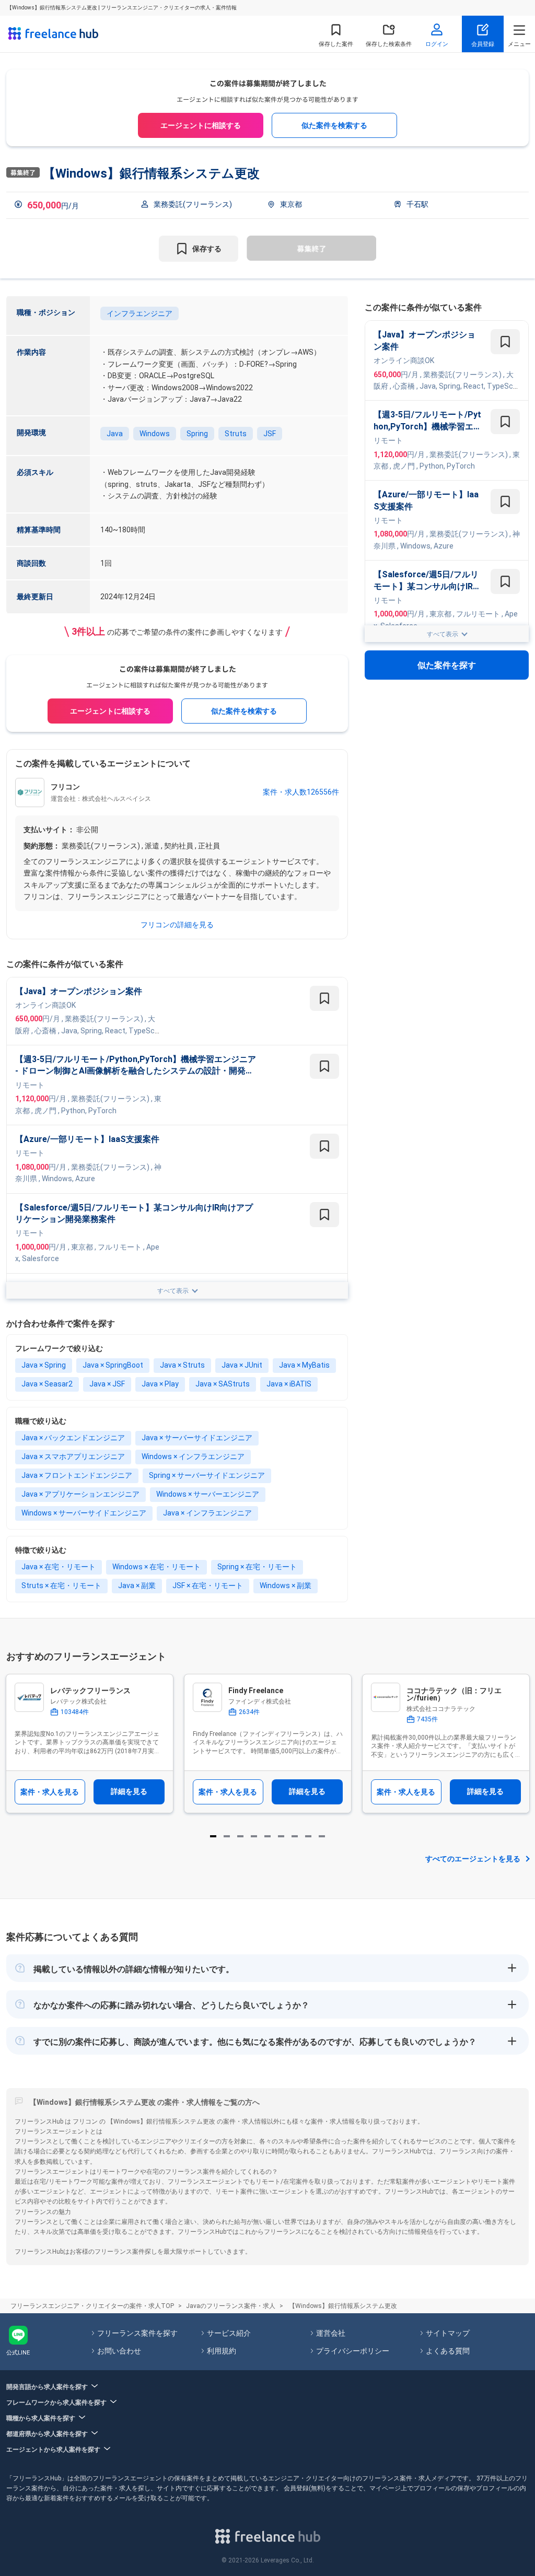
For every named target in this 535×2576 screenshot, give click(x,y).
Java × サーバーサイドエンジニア (197, 1438)
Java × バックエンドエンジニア (73, 1438)
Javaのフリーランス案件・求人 (231, 2306)
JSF (270, 434)
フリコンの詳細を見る (177, 925)
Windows (155, 434)
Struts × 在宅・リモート (61, 1586)
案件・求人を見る (50, 1792)
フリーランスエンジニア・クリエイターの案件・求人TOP (92, 2306)
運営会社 (331, 2333)
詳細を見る (129, 1791)
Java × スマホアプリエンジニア (73, 1456)
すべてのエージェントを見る (473, 1859)
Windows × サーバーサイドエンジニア (84, 1513)
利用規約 (222, 2351)
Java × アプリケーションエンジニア (80, 1494)
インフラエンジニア (139, 313)
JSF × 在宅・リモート (208, 1586)
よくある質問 (448, 2351)
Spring (197, 434)
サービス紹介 (229, 2333)
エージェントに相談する (201, 125)
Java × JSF (107, 1384)
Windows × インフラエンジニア (193, 1456)
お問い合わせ (119, 2351)
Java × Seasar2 (47, 1384)
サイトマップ (448, 2333)
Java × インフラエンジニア (207, 1513)
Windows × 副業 (286, 1586)
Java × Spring (44, 1365)
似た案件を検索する (334, 125)
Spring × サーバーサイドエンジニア (207, 1475)
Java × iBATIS (289, 1384)
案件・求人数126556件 (301, 792)
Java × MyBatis (304, 1365)
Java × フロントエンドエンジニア (77, 1475)
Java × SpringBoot (113, 1365)
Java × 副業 (137, 1586)
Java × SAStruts (223, 1384)
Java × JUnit (242, 1365)
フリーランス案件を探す (137, 2333)
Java (115, 434)
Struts (236, 434)
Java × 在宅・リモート (59, 1567)
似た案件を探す (447, 665)
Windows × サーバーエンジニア (208, 1494)
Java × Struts (182, 1365)
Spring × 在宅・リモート (257, 1567)
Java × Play (160, 1384)
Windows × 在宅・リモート (156, 1567)
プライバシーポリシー (353, 2351)
